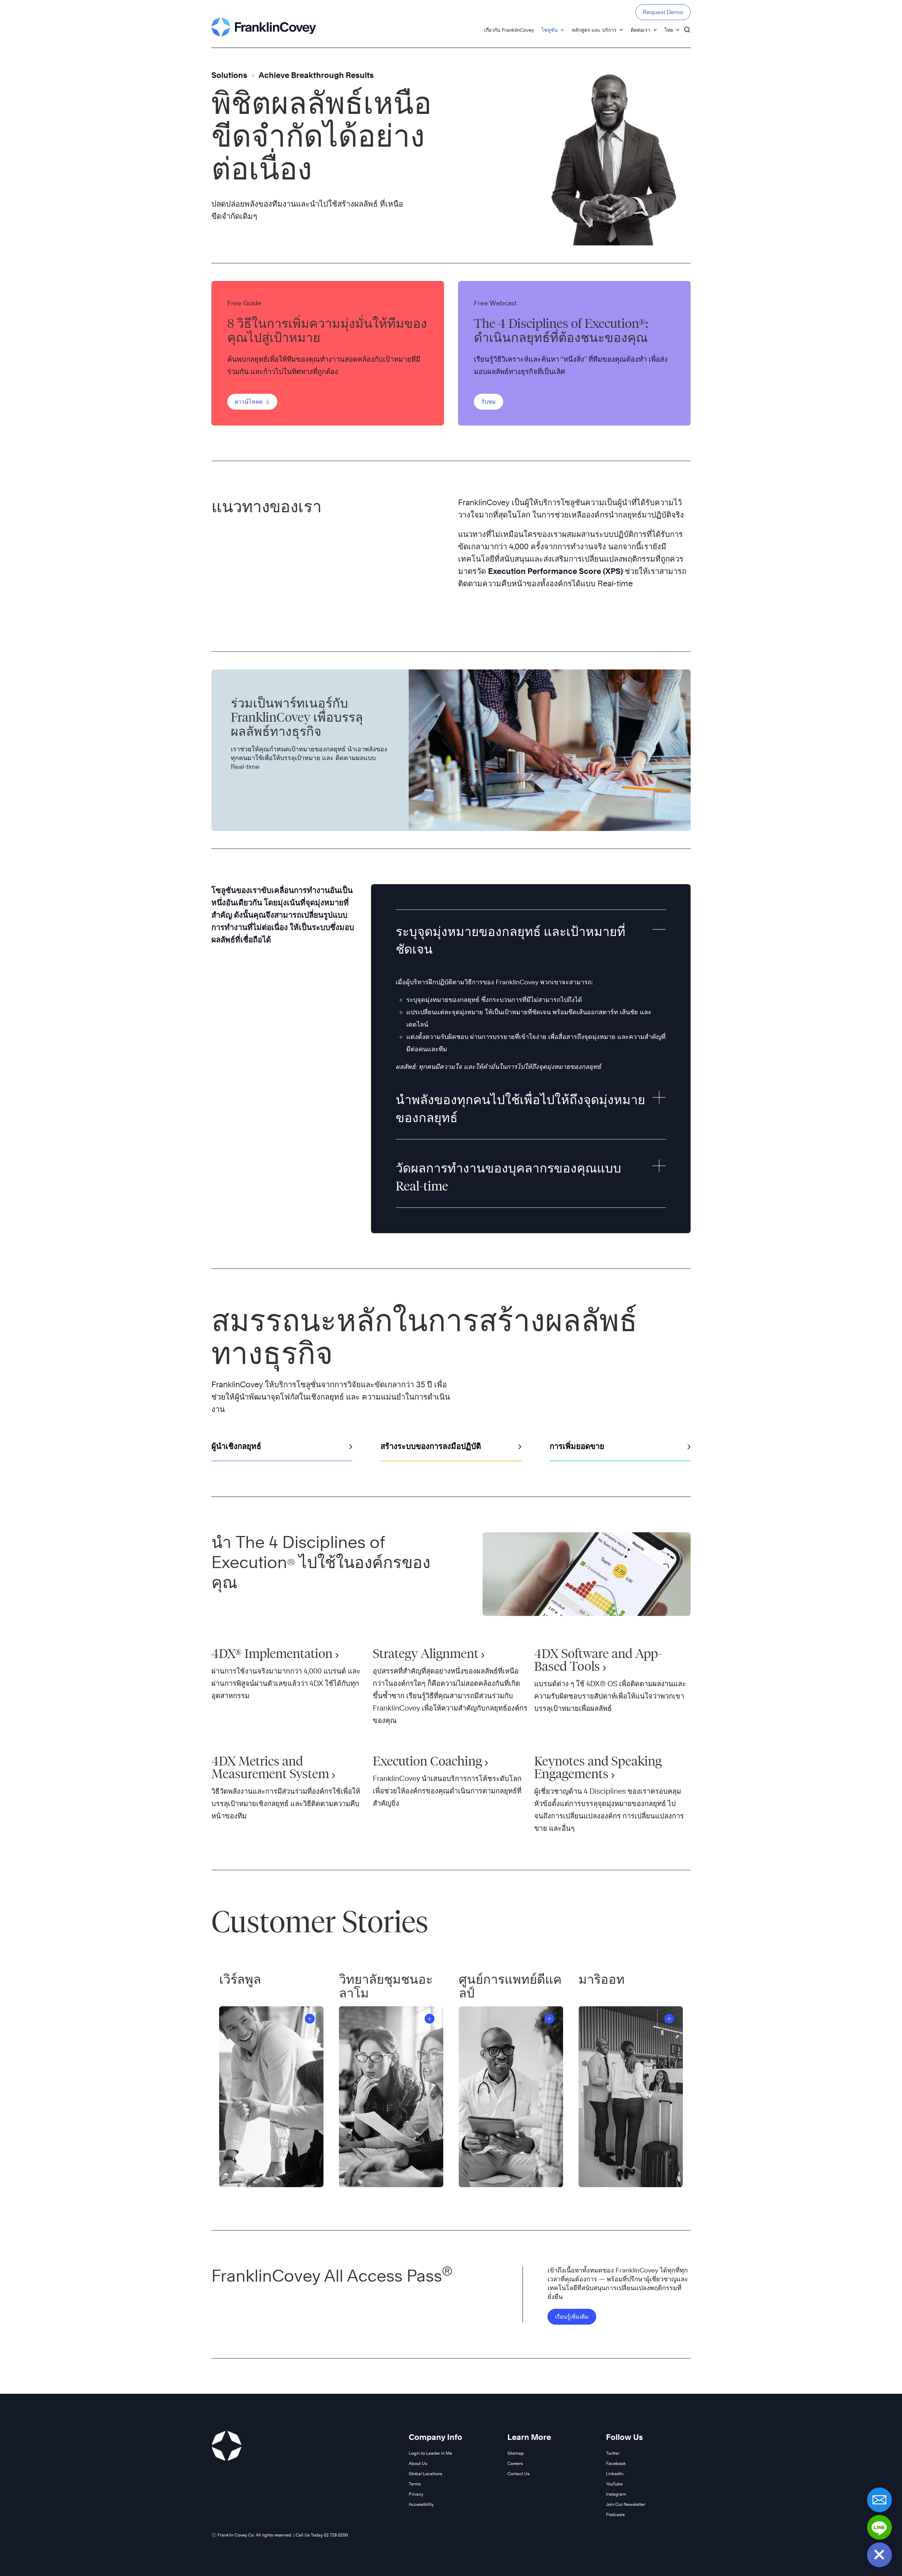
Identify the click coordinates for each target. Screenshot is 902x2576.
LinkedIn (615, 2474)
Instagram (616, 2494)
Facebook (616, 2463)
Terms (415, 2484)
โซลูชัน (549, 30)
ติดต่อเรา (641, 30)
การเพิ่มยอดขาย (577, 1446)
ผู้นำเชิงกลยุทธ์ (236, 1446)
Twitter (613, 2453)
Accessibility (421, 2504)
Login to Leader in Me (430, 2453)
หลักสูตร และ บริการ (594, 30)
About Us (418, 2463)
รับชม (489, 402)
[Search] (687, 26)
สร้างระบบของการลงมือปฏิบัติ (431, 1446)
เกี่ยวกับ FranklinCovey (509, 30)
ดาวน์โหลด (249, 402)
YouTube (614, 2484)
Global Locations (425, 2474)
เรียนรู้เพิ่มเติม (572, 2317)
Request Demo (663, 12)
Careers (515, 2463)
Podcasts (615, 2514)
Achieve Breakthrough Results (316, 75)
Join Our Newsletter (626, 2504)
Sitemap (516, 2453)
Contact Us (518, 2474)
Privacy (416, 2494)
